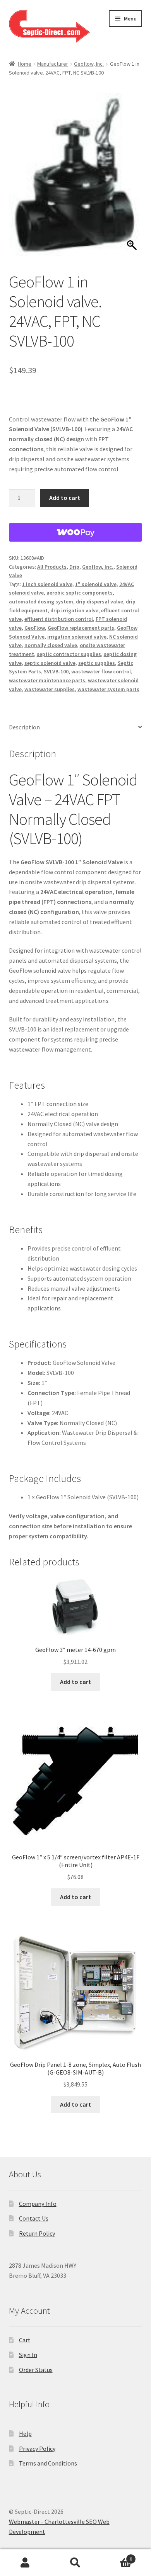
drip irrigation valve (74, 610)
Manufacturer (53, 64)
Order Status (36, 2370)
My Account (25, 2563)
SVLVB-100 (56, 671)
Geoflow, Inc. (89, 64)
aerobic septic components (80, 593)
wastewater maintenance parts (47, 680)
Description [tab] (24, 727)
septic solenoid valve (50, 663)
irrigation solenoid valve (77, 637)
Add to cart (65, 498)
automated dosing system (41, 602)
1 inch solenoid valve (47, 584)
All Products (52, 567)
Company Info (38, 2204)
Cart (25, 2340)
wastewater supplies (50, 689)
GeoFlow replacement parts (81, 628)
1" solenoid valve (96, 584)
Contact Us (34, 2218)
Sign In (28, 2355)
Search (75, 2563)
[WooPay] (76, 532)
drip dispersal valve (100, 602)
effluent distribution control (59, 619)
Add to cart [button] (75, 1682)
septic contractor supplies (69, 654)
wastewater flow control (101, 671)
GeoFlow (35, 628)
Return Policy (37, 2233)
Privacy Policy (37, 2449)
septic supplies (97, 663)
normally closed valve (51, 645)
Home (25, 64)
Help (25, 2433)
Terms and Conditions (48, 2463)
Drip (74, 567)
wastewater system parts (108, 689)
